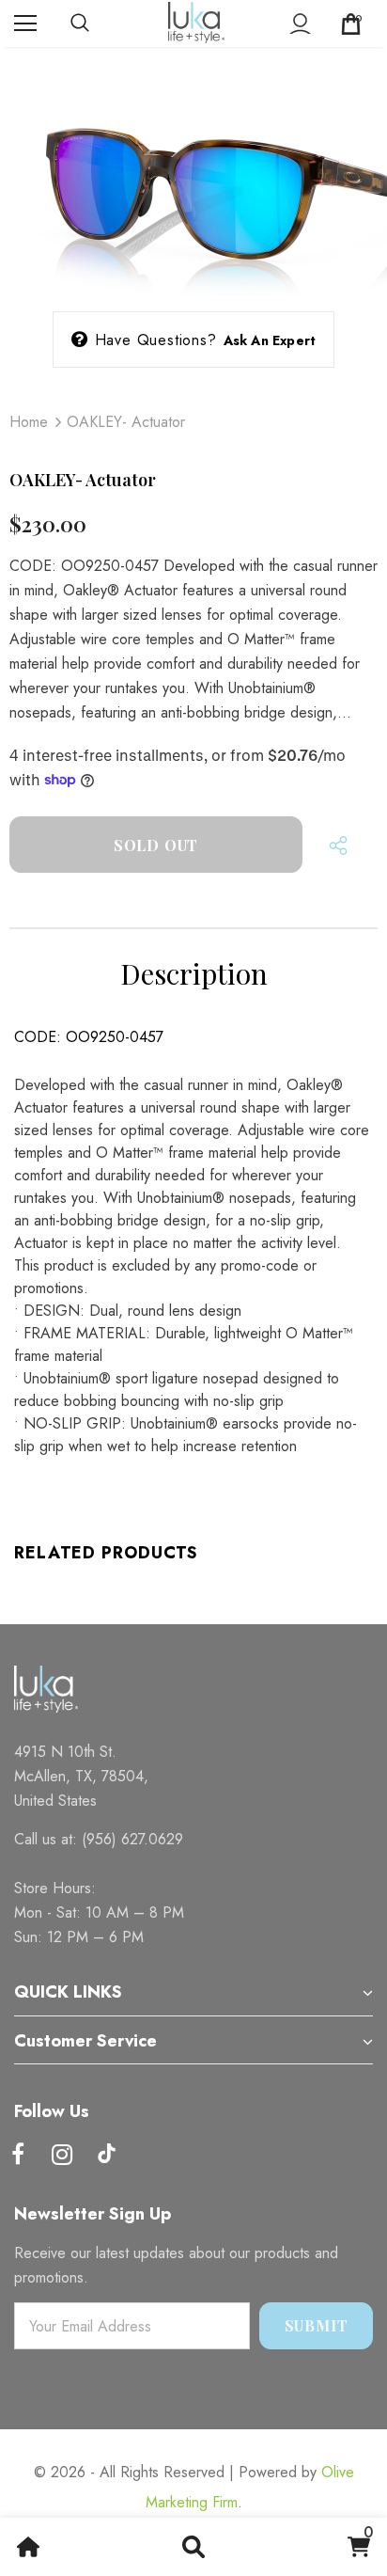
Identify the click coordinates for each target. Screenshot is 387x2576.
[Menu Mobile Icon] (25, 24)
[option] (193, 174)
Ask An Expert (270, 340)
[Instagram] (62, 2156)
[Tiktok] (106, 2156)
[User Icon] (300, 24)
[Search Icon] (99, 24)
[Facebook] (18, 2156)
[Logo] (196, 23)
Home (29, 422)
